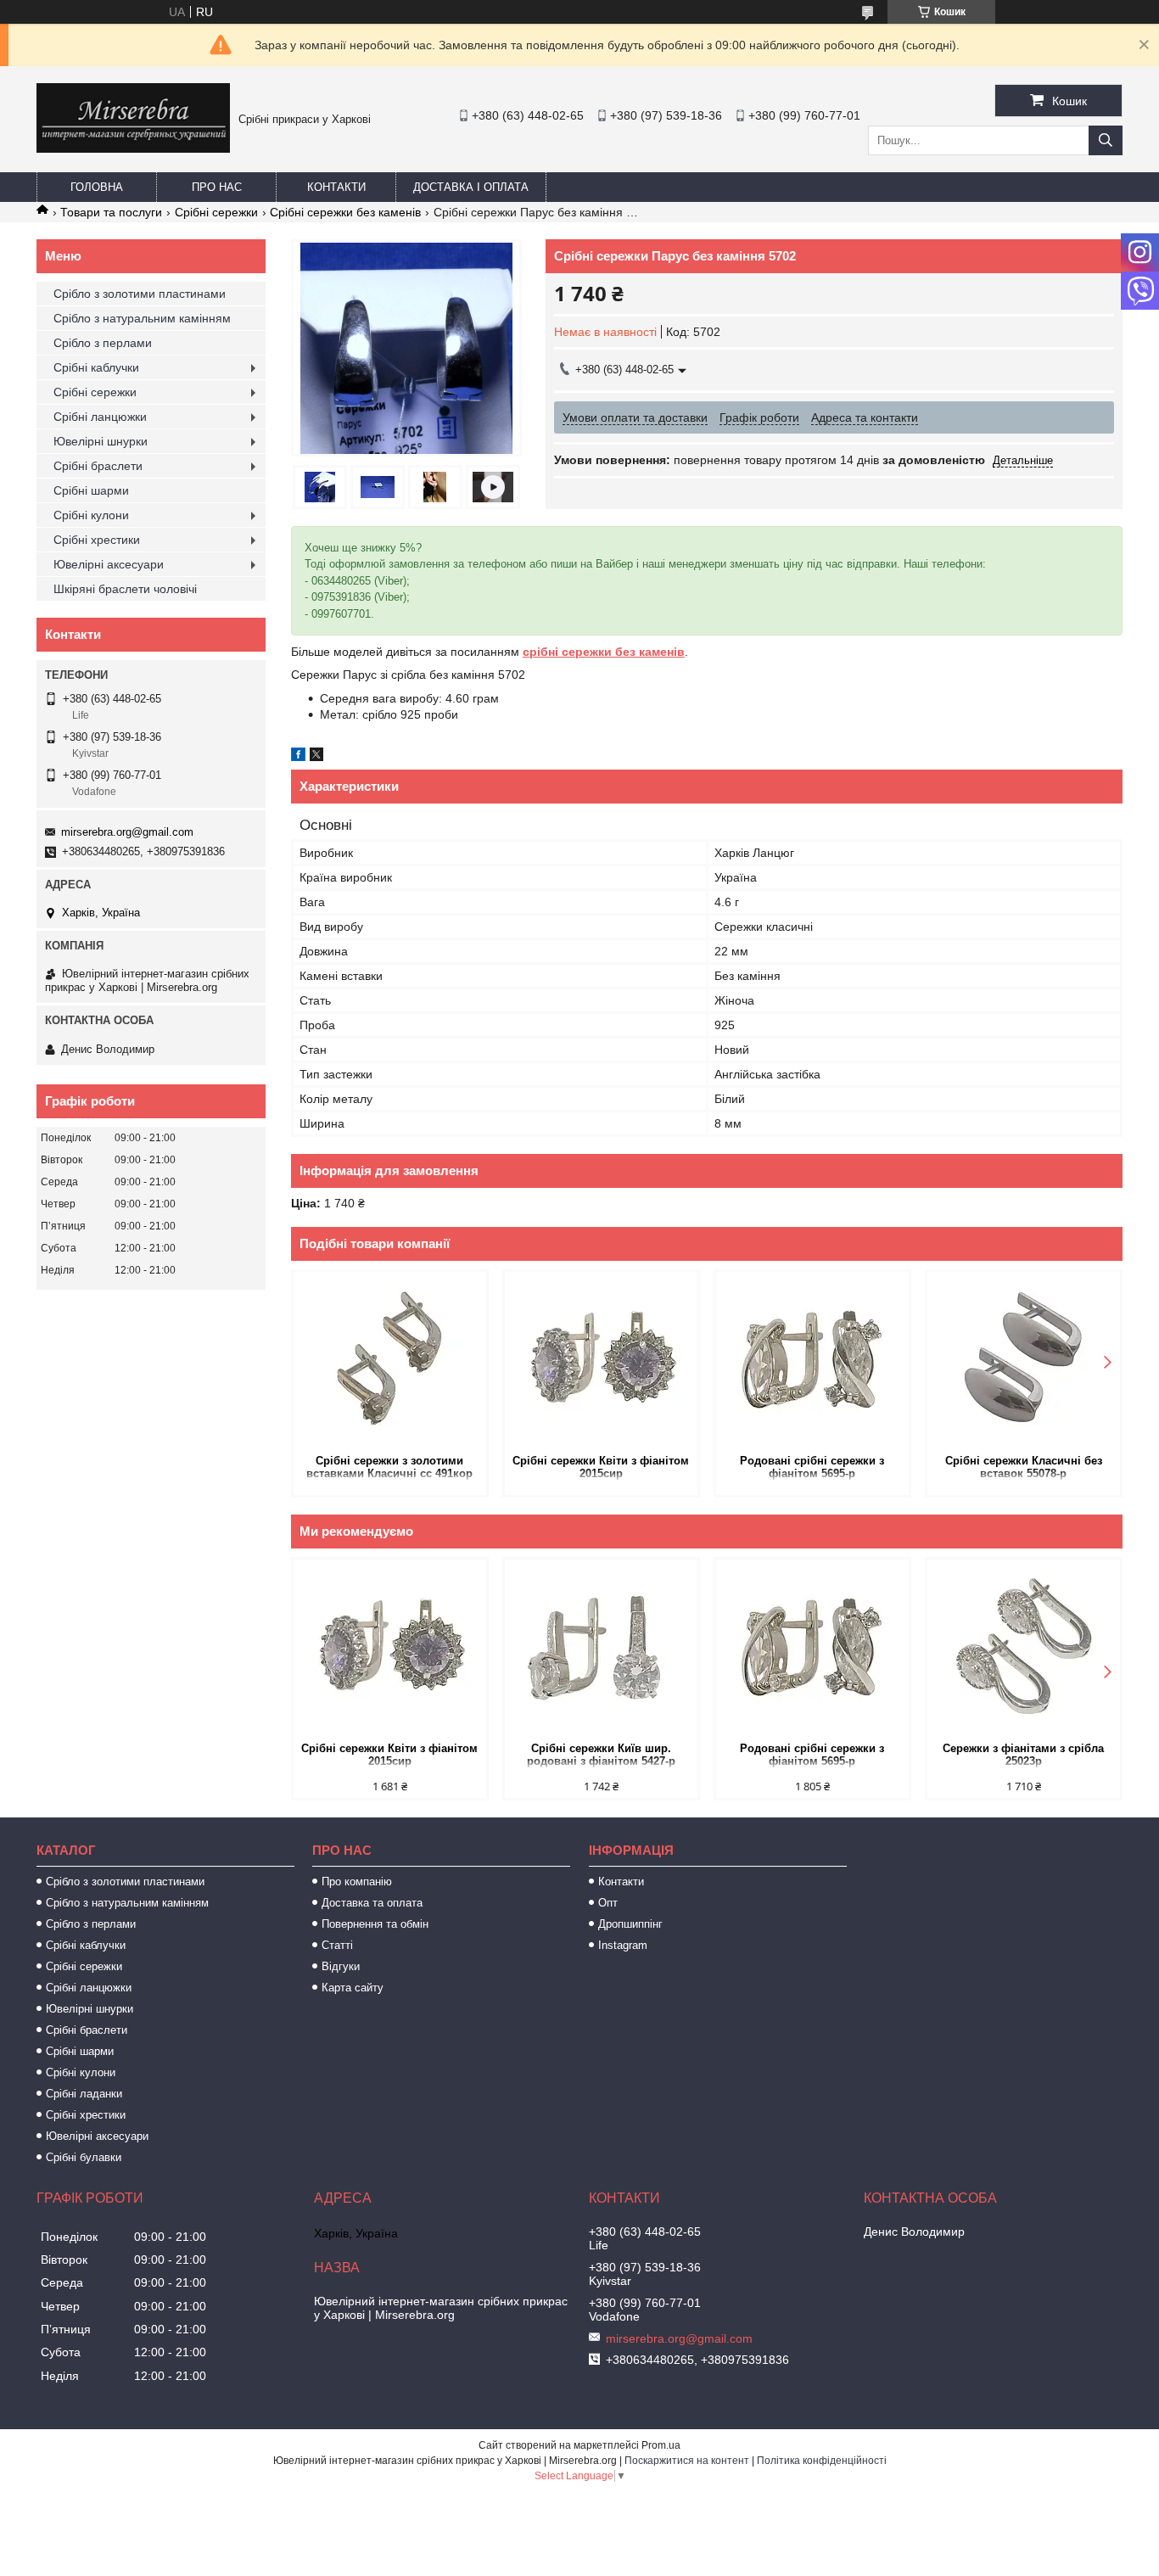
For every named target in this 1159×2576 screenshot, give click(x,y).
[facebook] (298, 757)
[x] (316, 757)
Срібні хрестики (97, 540)
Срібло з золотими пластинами (140, 294)
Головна (97, 187)
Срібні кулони (91, 515)
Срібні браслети (98, 466)
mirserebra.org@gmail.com (127, 832)
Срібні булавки (84, 2157)
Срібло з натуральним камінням (142, 318)
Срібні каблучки (96, 367)
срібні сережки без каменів (604, 652)
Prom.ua (661, 2445)
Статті (337, 1945)
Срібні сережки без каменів (345, 212)
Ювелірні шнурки (101, 441)
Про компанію (357, 1882)
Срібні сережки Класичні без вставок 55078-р (1024, 1467)
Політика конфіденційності (822, 2461)
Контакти (336, 187)
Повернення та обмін (375, 1924)
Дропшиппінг (630, 1924)
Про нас (217, 187)
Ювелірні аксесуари (109, 564)
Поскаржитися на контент (687, 2461)
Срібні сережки (216, 212)
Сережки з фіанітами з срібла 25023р (1023, 1755)
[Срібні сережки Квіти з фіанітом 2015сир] (601, 1361)
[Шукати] (1106, 140)
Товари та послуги (111, 212)
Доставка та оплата (372, 1903)
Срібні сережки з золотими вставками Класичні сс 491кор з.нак (389, 1468)
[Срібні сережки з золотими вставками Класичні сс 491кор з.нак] (390, 1361)
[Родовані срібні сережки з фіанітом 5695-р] (812, 1361)
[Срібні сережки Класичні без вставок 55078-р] (1024, 1361)
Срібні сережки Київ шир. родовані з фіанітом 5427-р (601, 1755)
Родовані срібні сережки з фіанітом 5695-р (812, 1467)
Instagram (623, 1945)
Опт (608, 1903)
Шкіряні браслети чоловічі (125, 589)
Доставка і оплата (471, 187)
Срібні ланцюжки (100, 417)
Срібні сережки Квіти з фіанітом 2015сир (601, 1467)
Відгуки (341, 1966)
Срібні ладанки (84, 2094)
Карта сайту (353, 1988)
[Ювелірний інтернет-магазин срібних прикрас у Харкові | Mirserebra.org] (133, 148)
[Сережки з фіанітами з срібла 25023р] (1024, 1649)
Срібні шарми (91, 490)
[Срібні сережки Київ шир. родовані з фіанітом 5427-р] (601, 1649)
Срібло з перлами (103, 343)
